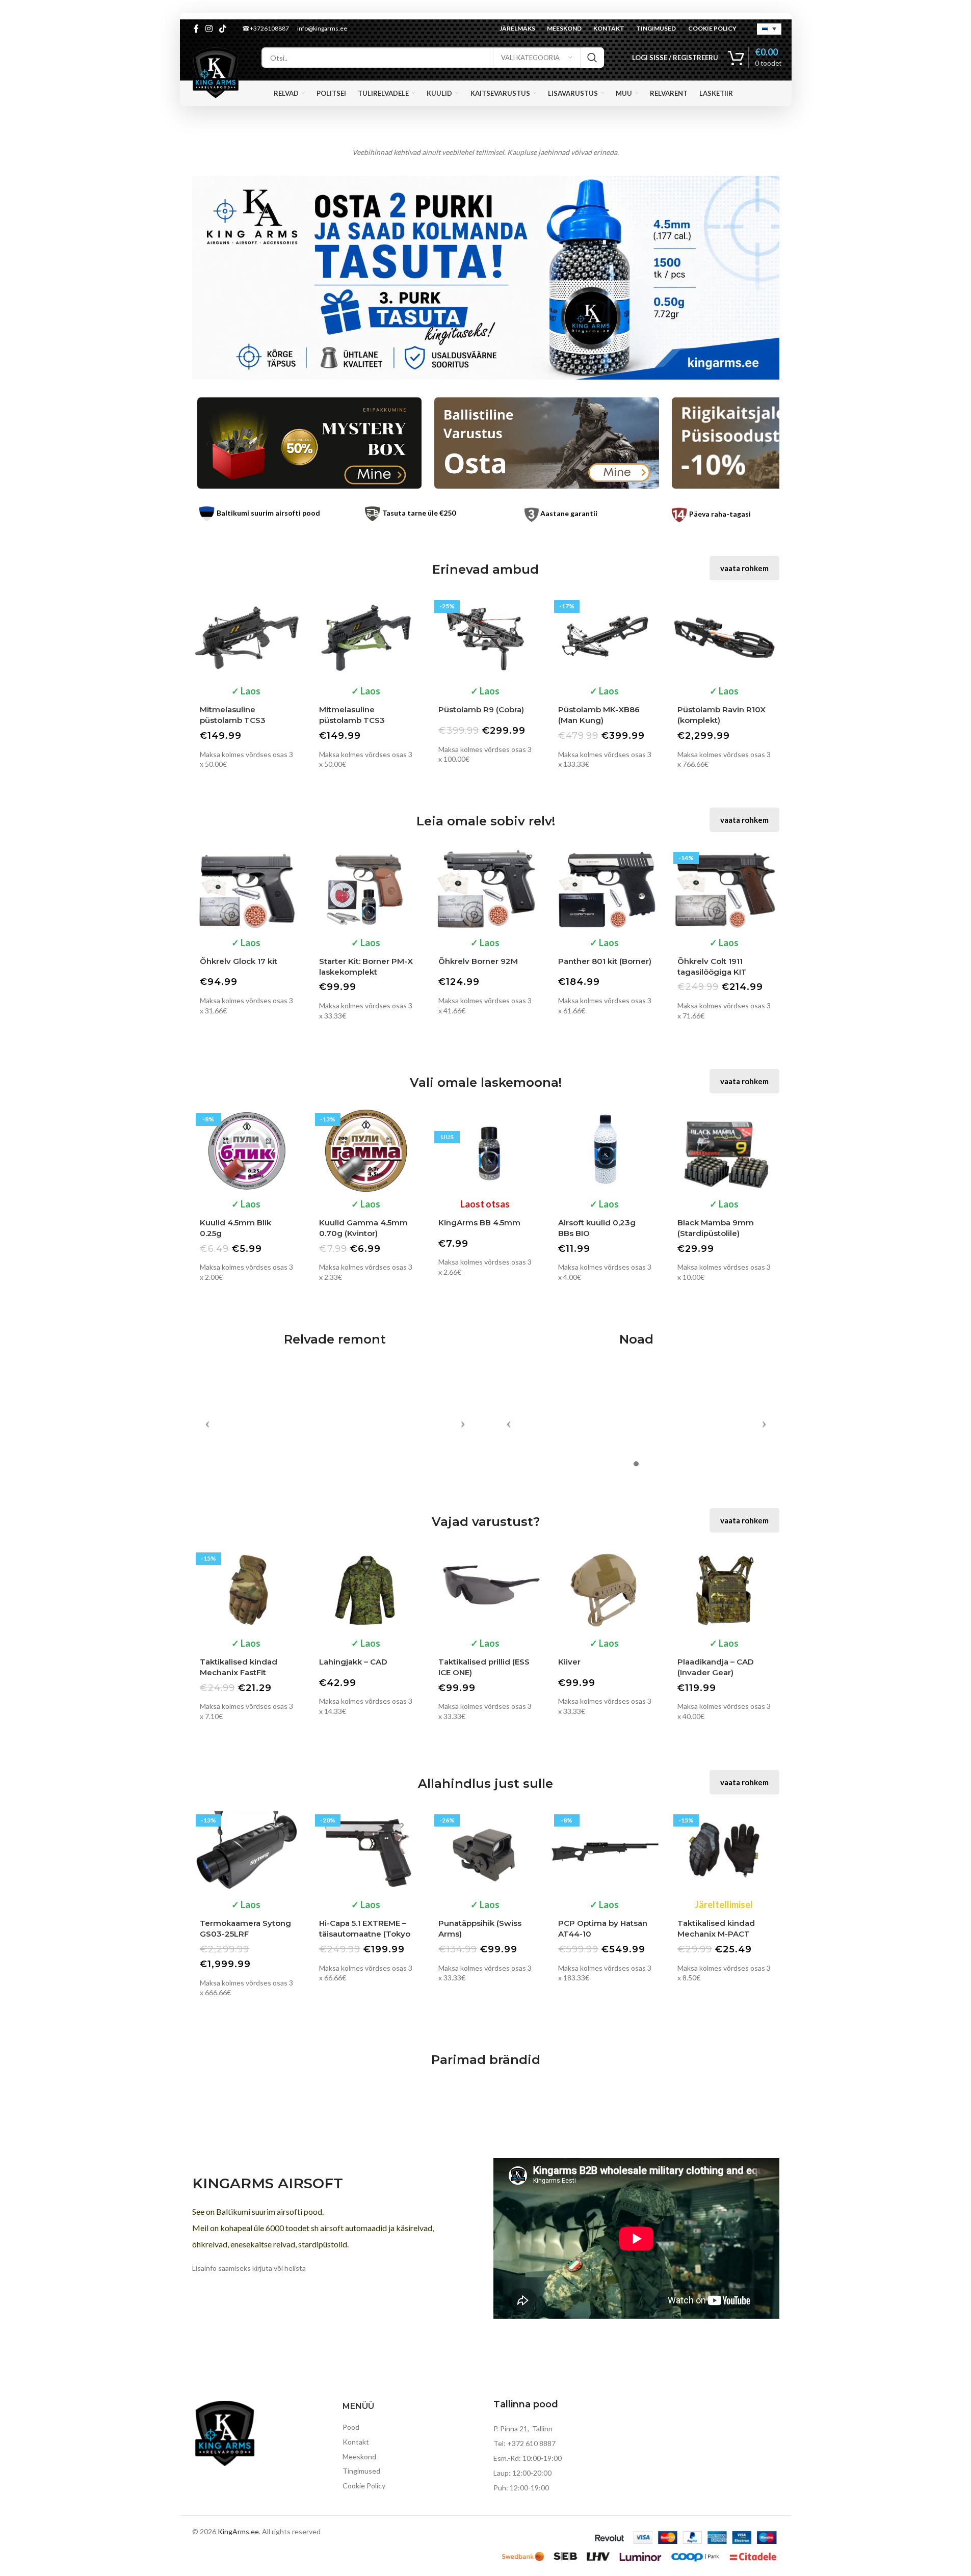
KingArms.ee (238, 2531)
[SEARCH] (592, 58)
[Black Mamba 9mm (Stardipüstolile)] (724, 1151)
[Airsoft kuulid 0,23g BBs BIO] (605, 1151)
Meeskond (359, 2457)
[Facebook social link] (196, 29)
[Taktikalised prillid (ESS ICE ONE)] (485, 1590)
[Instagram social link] (209, 29)
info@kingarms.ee (322, 28)
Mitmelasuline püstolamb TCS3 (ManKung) (233, 720)
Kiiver (569, 1662)
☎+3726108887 (266, 28)
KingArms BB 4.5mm (479, 1223)
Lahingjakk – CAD (353, 1662)
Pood (351, 2427)
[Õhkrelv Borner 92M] (485, 889)
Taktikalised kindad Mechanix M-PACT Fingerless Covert (716, 1934)
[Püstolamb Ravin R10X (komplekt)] (724, 638)
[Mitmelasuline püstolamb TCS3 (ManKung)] (247, 638)
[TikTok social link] (223, 29)
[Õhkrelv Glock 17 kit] (247, 889)
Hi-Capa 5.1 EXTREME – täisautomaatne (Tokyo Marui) (365, 1934)
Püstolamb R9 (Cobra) (481, 709)
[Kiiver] (605, 1590)
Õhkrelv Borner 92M (478, 961)
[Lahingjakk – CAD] (366, 1590)
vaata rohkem (744, 568)
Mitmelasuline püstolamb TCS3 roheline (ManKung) (358, 720)
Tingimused (361, 2471)
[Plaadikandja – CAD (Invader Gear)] (724, 1590)
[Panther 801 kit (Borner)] (605, 889)
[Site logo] (216, 72)
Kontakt (356, 2442)
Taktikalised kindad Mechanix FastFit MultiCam (239, 1672)
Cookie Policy (364, 2486)
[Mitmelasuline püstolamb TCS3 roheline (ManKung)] (366, 638)
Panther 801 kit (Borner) (605, 961)
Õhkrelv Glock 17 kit (239, 961)
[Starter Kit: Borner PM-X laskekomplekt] (366, 889)
